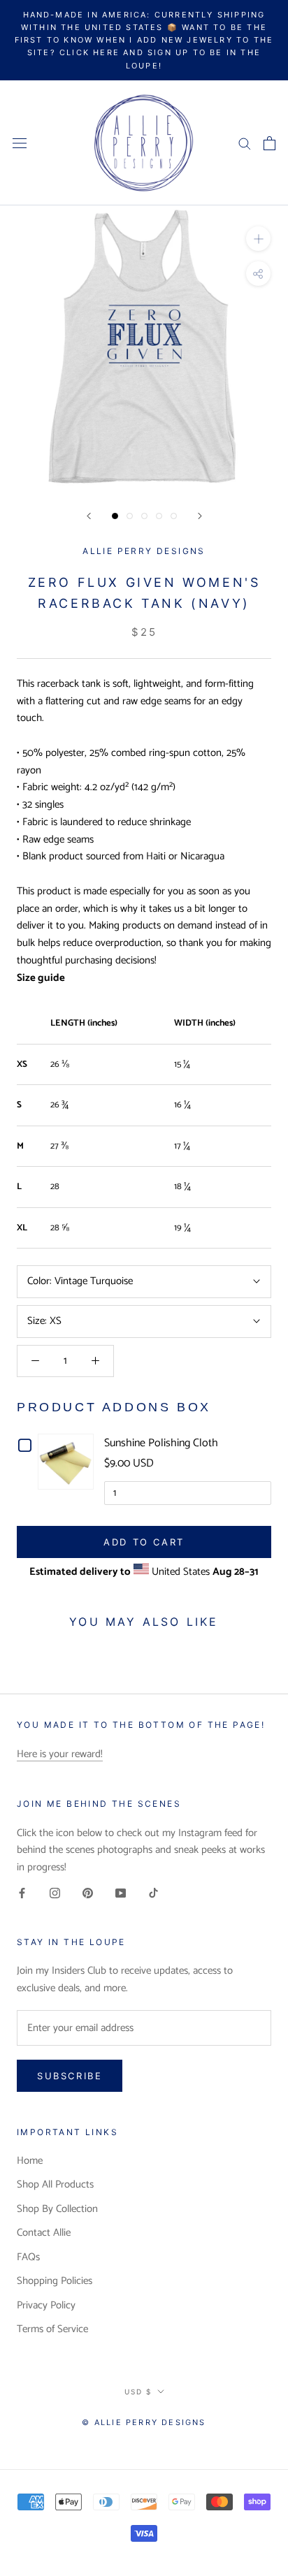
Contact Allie (44, 2233)
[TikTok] (153, 1893)
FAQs (28, 2258)
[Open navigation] (20, 143)
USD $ (138, 2392)
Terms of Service (52, 2330)
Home (30, 2161)
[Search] (245, 143)
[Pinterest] (88, 1893)
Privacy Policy (46, 2306)
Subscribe (70, 2076)
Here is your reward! (60, 1754)
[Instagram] (55, 1893)
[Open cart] (269, 143)
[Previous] (89, 516)
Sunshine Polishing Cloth (161, 1443)
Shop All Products (55, 2185)
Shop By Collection (57, 2210)
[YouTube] (121, 1893)
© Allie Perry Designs (144, 2422)
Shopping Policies (55, 2282)
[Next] (200, 516)
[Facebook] (22, 1893)
